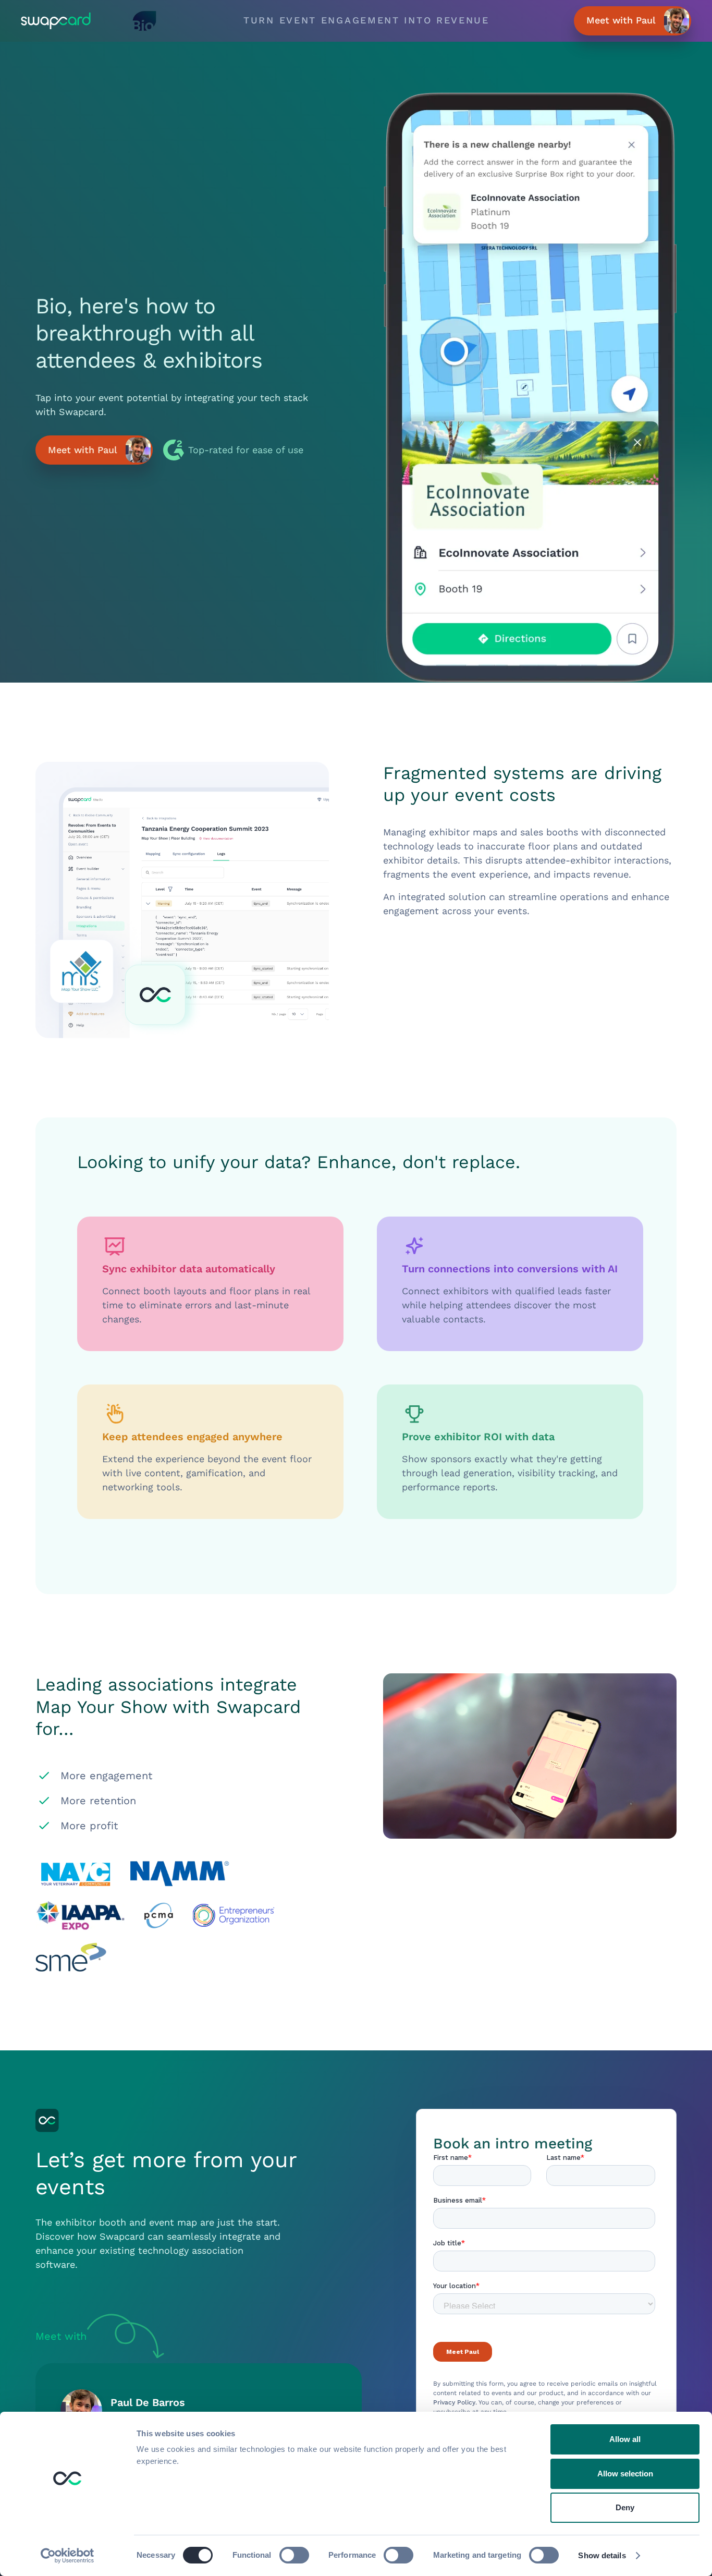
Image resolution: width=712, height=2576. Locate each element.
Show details (602, 2555)
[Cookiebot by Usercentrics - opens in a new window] (67, 2556)
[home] (65, 21)
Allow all (625, 2439)
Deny (625, 2507)
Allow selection (625, 2474)
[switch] (294, 2555)
